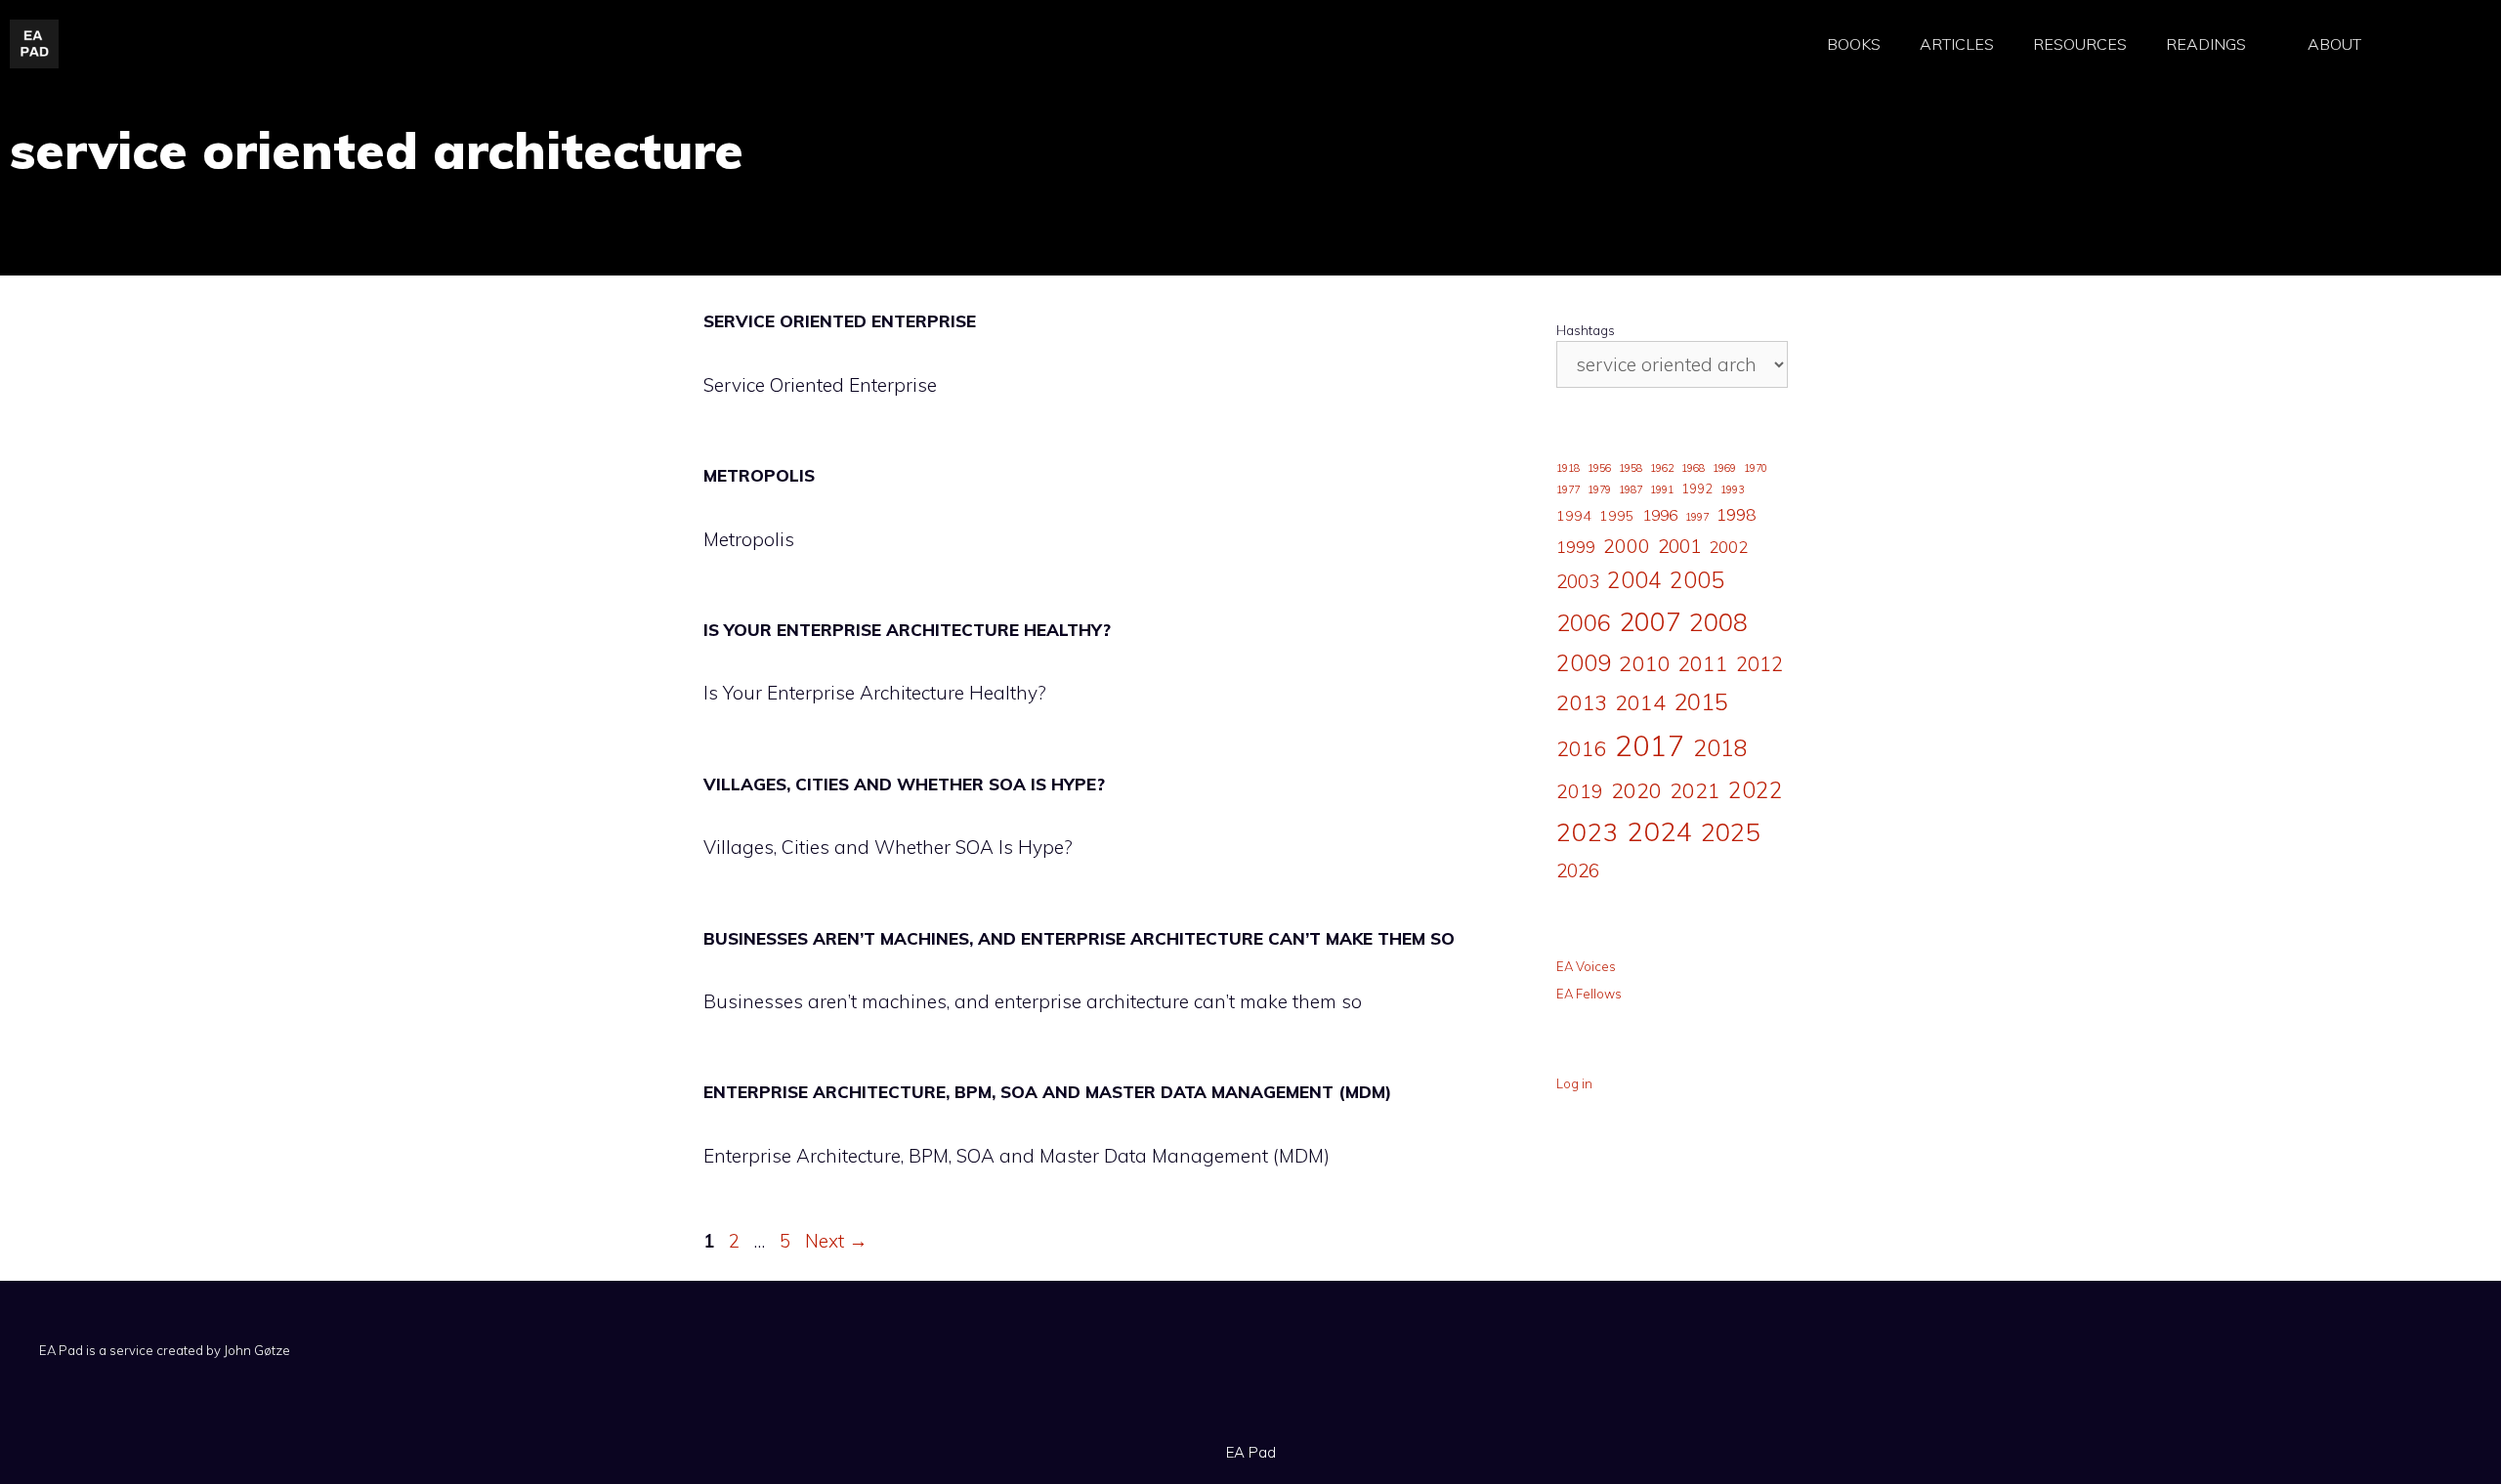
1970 (1756, 468)
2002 (1728, 547)
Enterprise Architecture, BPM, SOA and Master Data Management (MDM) (1047, 1092)
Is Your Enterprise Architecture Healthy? (907, 630)
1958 (1631, 468)
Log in (1574, 1083)
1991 (1662, 489)
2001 (1679, 546)
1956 (1599, 468)
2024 (1660, 831)
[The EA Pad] (34, 42)
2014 (1640, 702)
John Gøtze (257, 1350)
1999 (1576, 547)
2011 (1703, 663)
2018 (1720, 747)
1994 (1574, 516)
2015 (1701, 701)
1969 (1724, 468)
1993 (1732, 489)
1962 (1662, 468)
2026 (1578, 870)
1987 (1631, 489)
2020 (1636, 790)
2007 (1650, 621)
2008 (1718, 622)
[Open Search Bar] (2432, 44)
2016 (1582, 748)
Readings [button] (2206, 44)
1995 (1617, 516)
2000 (1627, 546)
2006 (1584, 622)
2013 (1582, 702)
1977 (1568, 489)
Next (836, 1241)
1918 (1568, 468)
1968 (1693, 468)
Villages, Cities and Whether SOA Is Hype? (904, 784)
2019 (1580, 791)
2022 (1756, 790)
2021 (1695, 790)
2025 (1730, 831)
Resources (2080, 44)
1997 (1697, 517)
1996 (1660, 515)
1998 (1736, 514)
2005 (1697, 580)
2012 (1759, 664)
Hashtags (1586, 330)
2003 (1578, 581)
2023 (1588, 831)
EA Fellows (1589, 994)
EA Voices (1586, 966)
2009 (1584, 663)
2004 (1634, 580)
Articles (1957, 44)
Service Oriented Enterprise (840, 321)
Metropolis (759, 475)
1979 (1599, 489)
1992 (1697, 488)
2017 (1650, 745)
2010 (1644, 663)
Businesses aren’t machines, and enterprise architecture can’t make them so (1079, 938)
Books (1854, 44)
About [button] (2334, 44)
